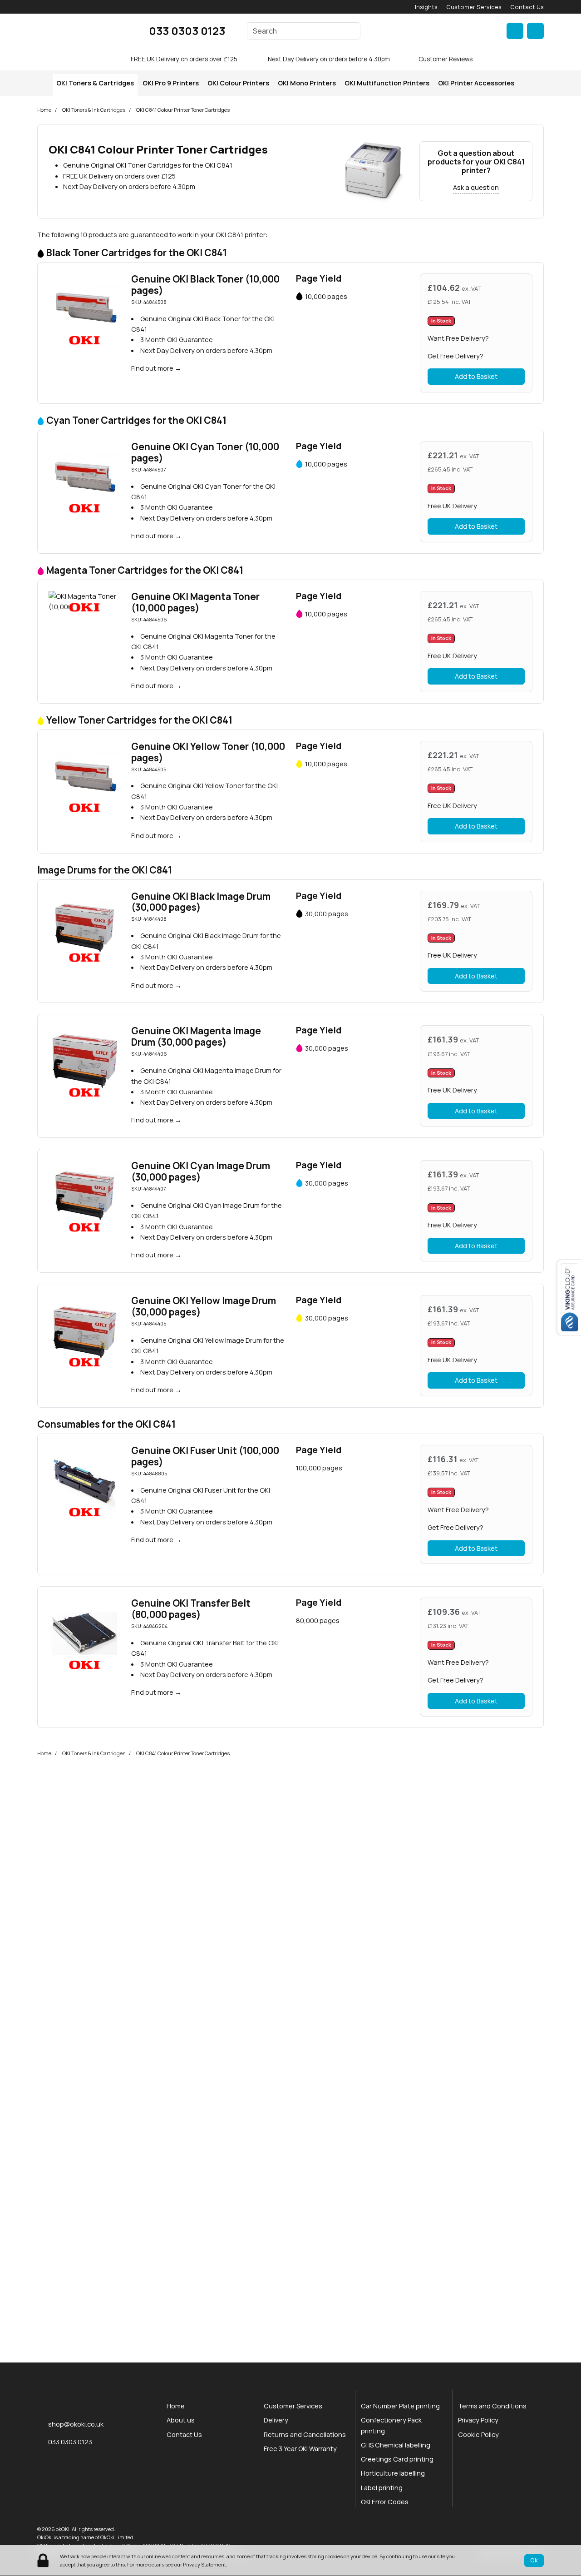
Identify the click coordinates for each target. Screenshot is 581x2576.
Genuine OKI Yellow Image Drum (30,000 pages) (204, 1306)
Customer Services (474, 7)
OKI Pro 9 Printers (171, 83)
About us (181, 2420)
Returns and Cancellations (305, 2435)
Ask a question (476, 187)
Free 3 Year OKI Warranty (300, 2449)
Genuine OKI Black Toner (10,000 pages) (205, 285)
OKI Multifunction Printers (387, 83)
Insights (426, 7)
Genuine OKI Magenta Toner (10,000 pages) (195, 602)
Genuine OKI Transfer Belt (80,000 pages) (191, 1609)
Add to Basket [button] (476, 376)
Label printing (382, 2488)
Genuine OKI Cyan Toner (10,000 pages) (205, 452)
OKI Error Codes (385, 2502)
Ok (534, 2560)
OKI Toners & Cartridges (95, 83)
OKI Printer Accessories (476, 83)
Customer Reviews (446, 59)
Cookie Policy (478, 2435)
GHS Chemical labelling (396, 2445)
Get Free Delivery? (455, 356)
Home (44, 110)
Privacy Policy (478, 2420)
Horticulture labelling (393, 2473)
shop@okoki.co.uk (76, 2424)
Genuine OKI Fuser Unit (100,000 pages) (205, 1456)
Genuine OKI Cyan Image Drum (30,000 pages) (201, 1171)
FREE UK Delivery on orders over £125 (184, 59)
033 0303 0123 (187, 31)
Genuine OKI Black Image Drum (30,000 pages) (201, 902)
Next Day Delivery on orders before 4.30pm (329, 59)
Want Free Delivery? (458, 338)
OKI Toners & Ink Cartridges (94, 110)
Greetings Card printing (397, 2459)
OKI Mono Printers (307, 83)
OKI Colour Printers (238, 83)
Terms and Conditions (492, 2406)
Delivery (276, 2420)
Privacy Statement (204, 2564)
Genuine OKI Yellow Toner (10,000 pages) (208, 752)
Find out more (152, 368)
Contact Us (527, 7)
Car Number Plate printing (400, 2406)
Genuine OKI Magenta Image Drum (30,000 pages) (196, 1036)
